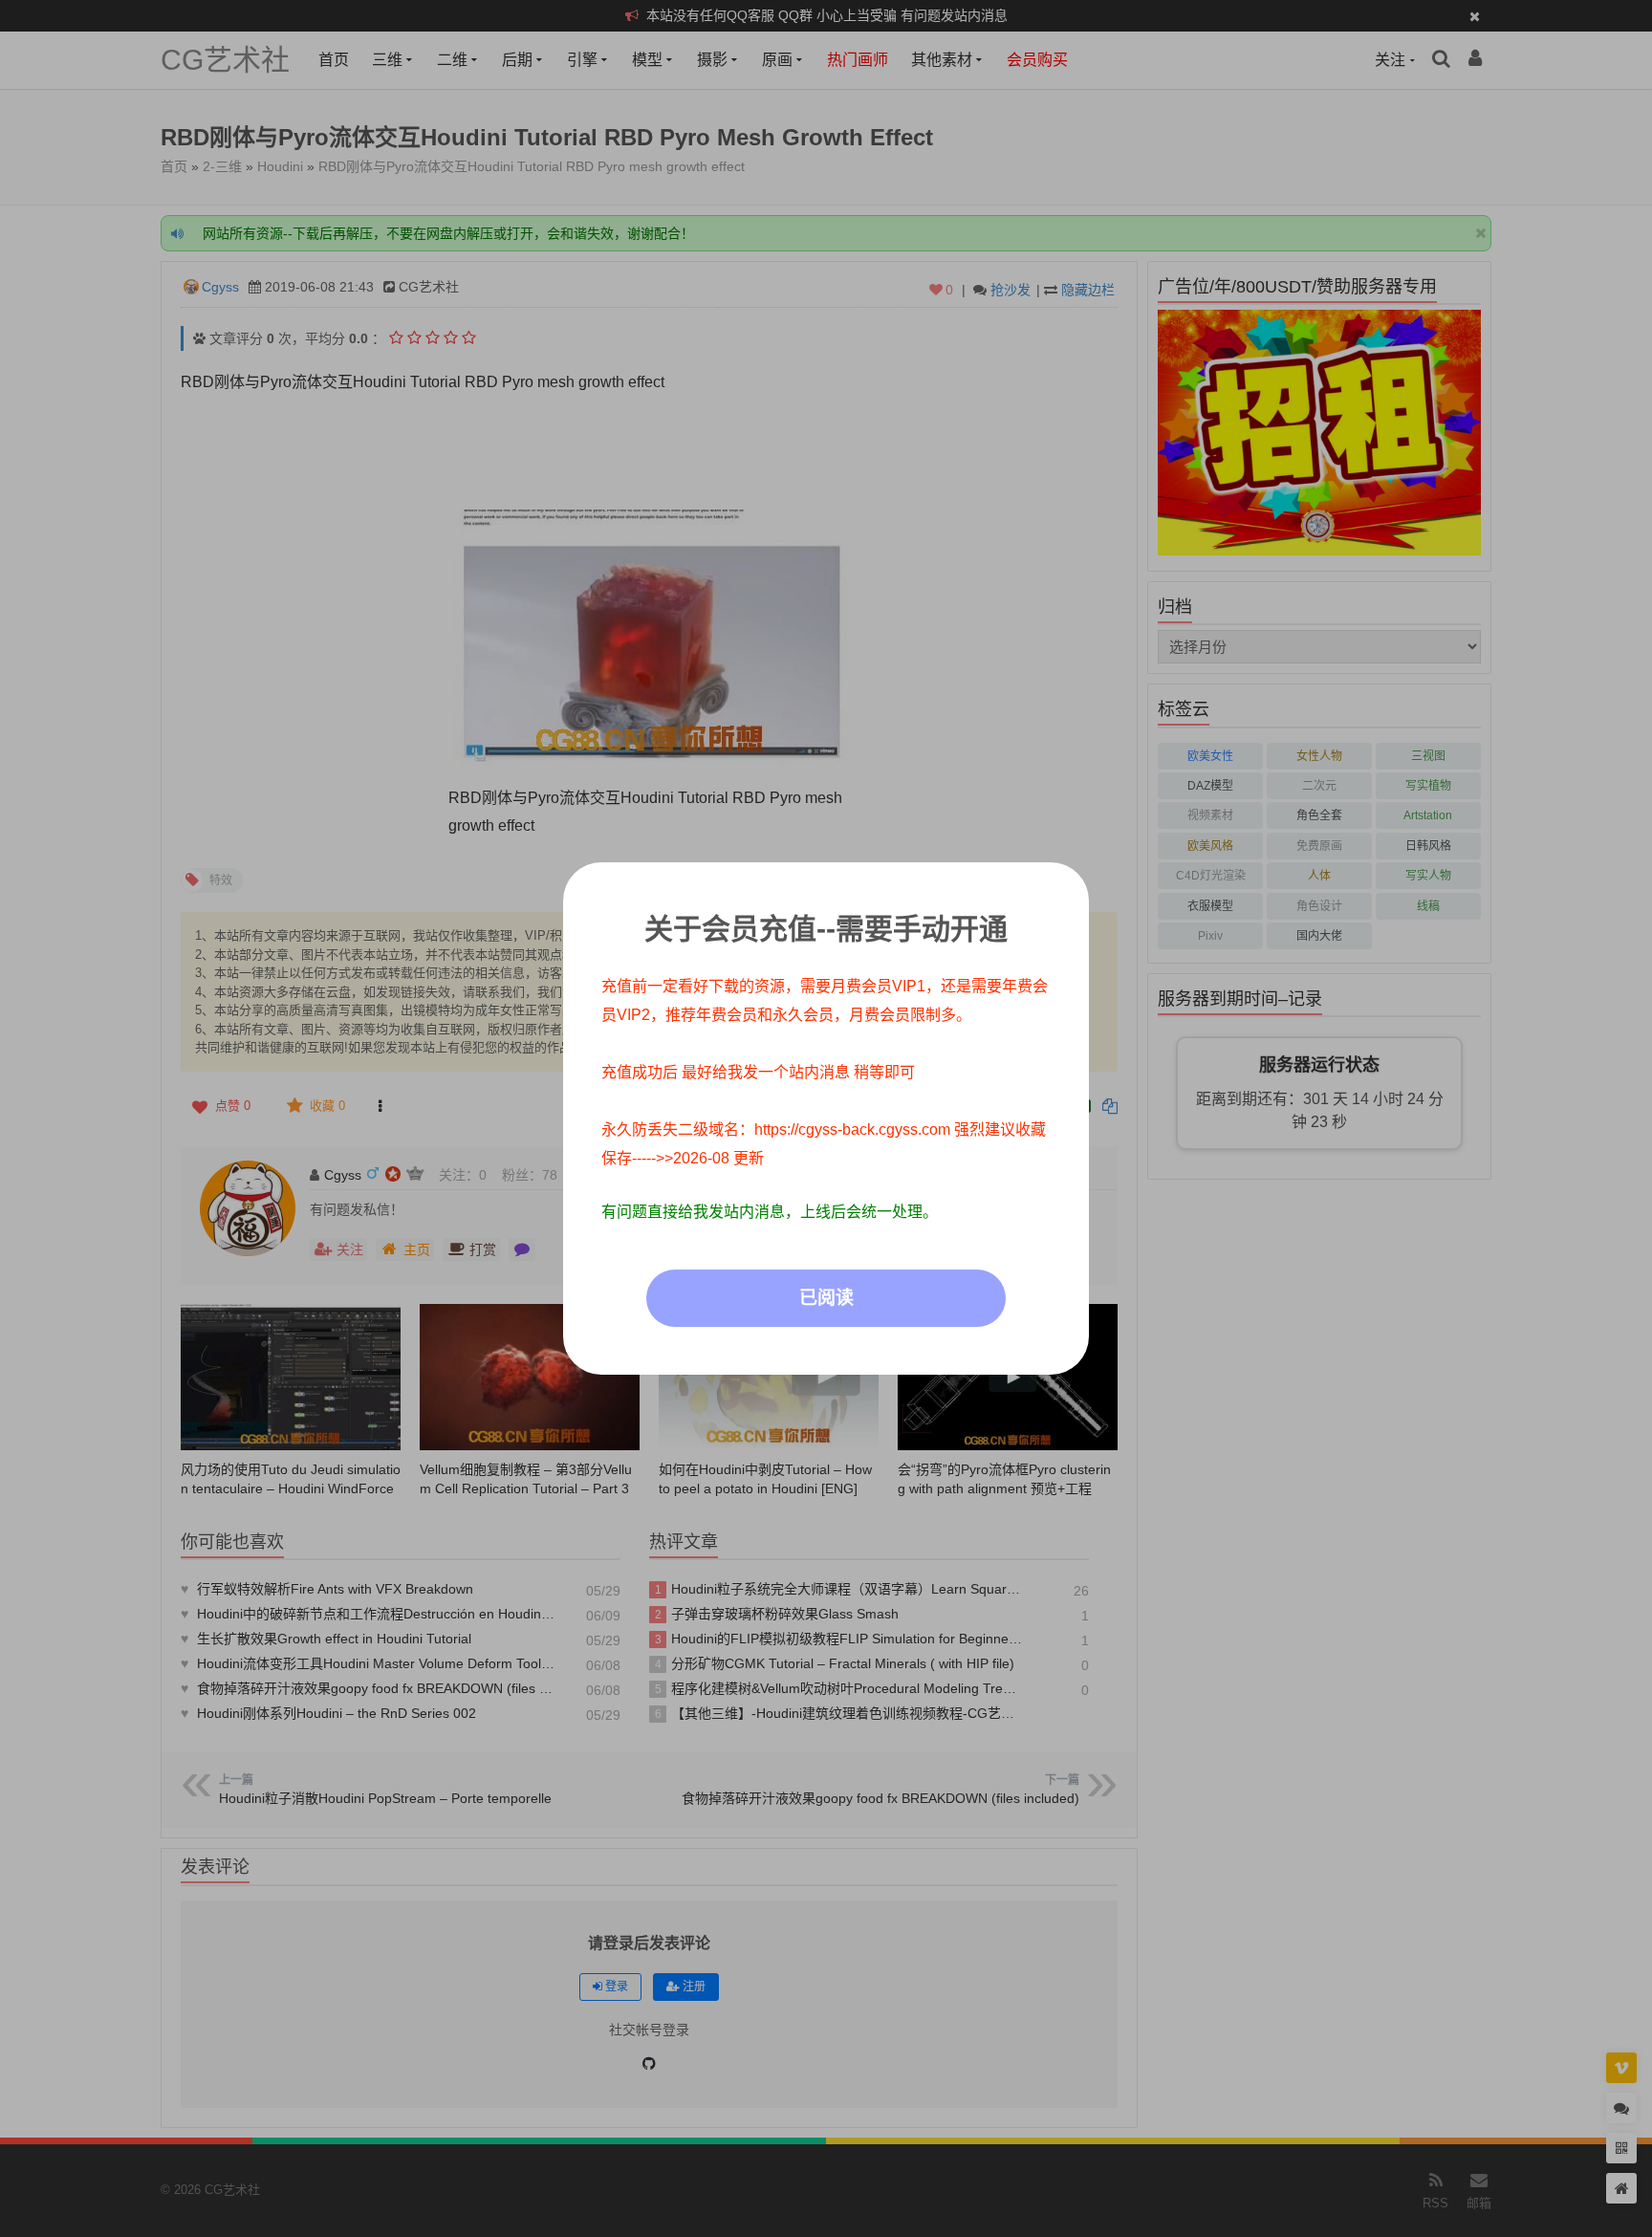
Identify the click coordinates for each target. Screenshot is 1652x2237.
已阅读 (826, 1298)
